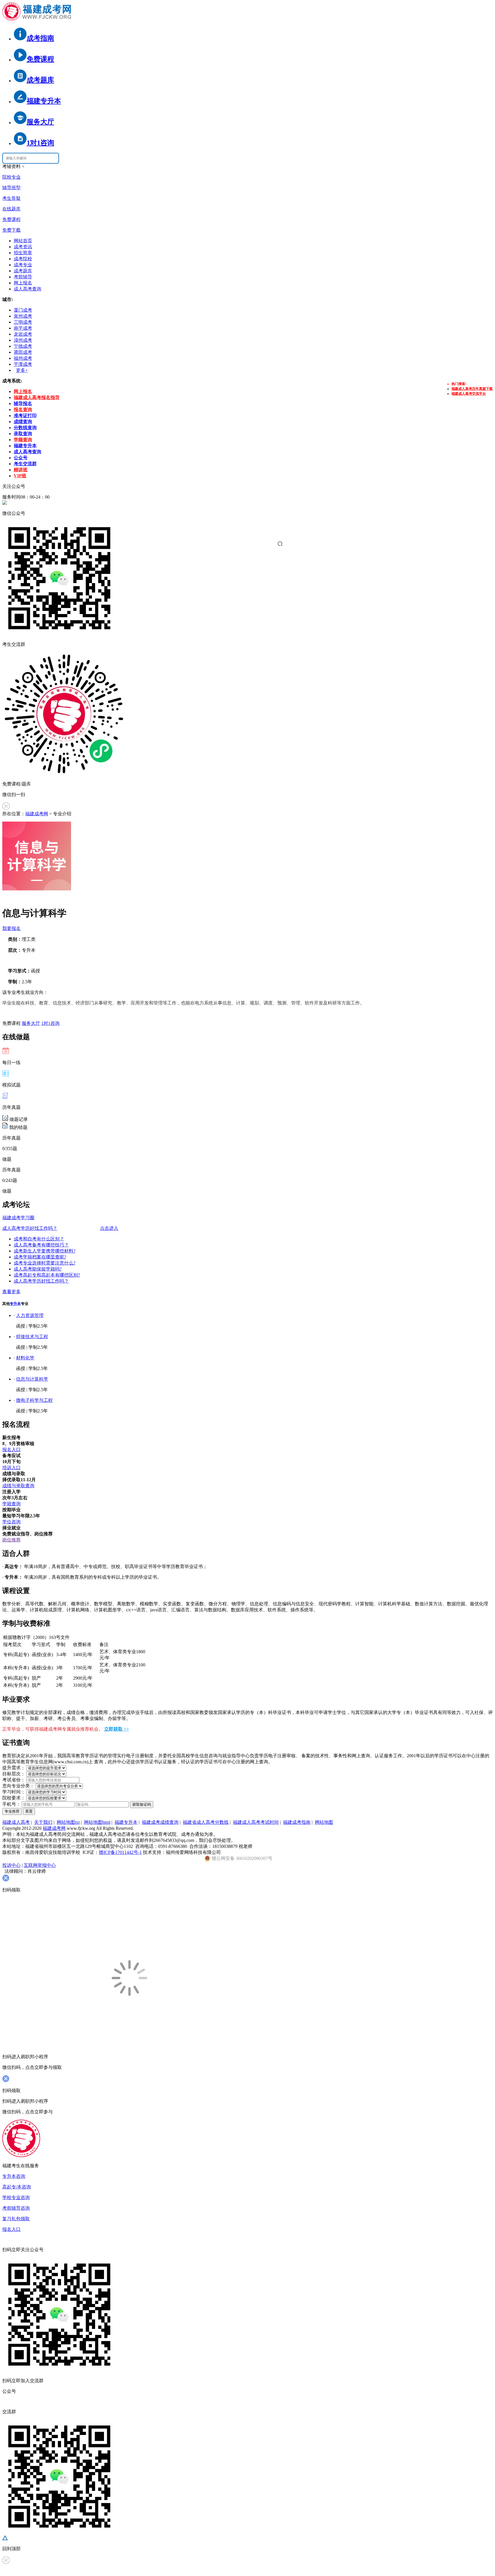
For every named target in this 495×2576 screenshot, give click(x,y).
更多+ (22, 370)
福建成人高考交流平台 (469, 394)
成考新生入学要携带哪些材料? (45, 1251)
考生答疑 (11, 198)
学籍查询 (23, 440)
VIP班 (20, 476)
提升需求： (14, 1768)
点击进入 (109, 1228)
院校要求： (14, 1798)
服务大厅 (31, 1023)
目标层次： (14, 1774)
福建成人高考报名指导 (37, 397)
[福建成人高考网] (37, 19)
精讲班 (21, 470)
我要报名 (11, 928)
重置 (29, 1811)
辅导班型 (11, 188)
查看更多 (11, 1292)
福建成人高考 (16, 1822)
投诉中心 (11, 1865)
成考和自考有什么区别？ (39, 1239)
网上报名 (23, 283)
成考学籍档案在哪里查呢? (40, 1257)
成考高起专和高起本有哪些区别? (47, 1275)
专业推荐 (12, 1811)
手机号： (11, 1804)
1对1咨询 (50, 1023)
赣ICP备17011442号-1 (120, 1852)
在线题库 (11, 209)
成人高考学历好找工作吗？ (30, 1228)
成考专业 (23, 265)
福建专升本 (25, 446)
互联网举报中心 (40, 1865)
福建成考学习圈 (18, 1218)
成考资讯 (23, 247)
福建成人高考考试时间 (256, 1822)
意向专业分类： (18, 1786)
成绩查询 (23, 422)
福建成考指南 (297, 1822)
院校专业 (11, 177)
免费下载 (11, 230)
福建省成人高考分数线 (206, 1822)
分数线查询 (25, 428)
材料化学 (25, 1358)
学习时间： (14, 1792)
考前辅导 (23, 277)
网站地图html (97, 1822)
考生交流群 (25, 464)
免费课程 (11, 219)
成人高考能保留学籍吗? (38, 1269)
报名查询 (23, 410)
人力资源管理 (30, 1315)
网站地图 (324, 1822)
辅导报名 (23, 403)
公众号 (21, 458)
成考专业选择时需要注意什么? (45, 1263)
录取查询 (23, 434)
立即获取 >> (117, 1729)
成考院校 (23, 259)
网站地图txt (68, 1822)
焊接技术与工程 (32, 1337)
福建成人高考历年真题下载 (472, 389)
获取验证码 (142, 1804)
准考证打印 (25, 416)
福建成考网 (37, 814)
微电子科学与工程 (34, 1400)
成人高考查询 (27, 289)
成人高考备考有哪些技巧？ (41, 1245)
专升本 (15, 1304)
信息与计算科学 (32, 1379)
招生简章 (23, 253)
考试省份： (14, 1780)
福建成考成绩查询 (160, 1822)
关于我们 (43, 1822)
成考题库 (23, 271)
